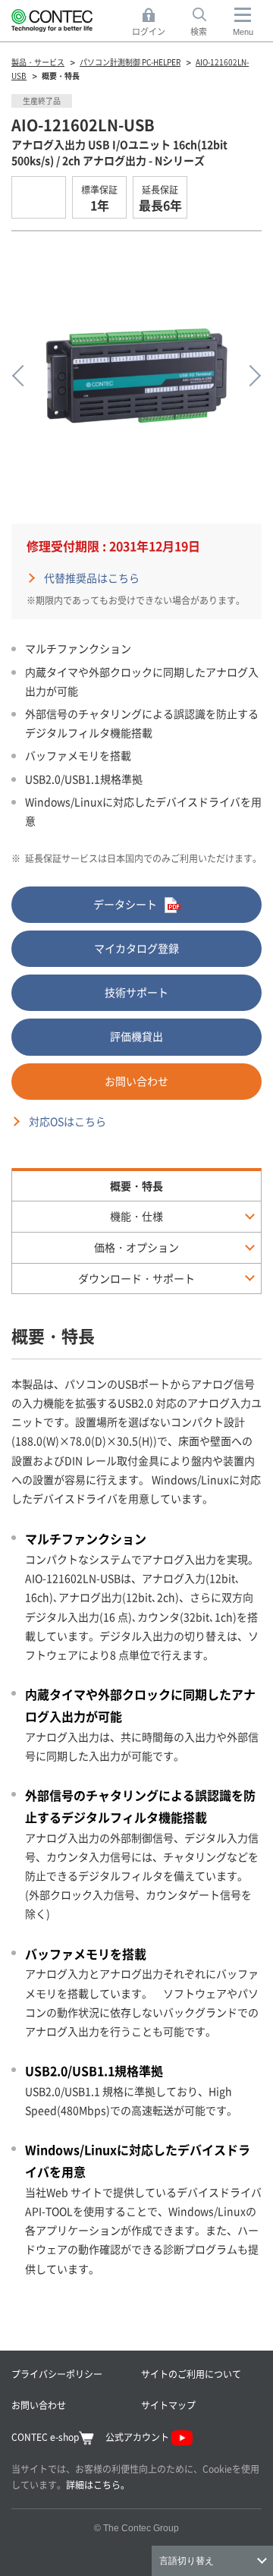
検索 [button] (207, 23)
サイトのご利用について (191, 2374)
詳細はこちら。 (98, 2485)
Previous (23, 376)
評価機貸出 (136, 1036)
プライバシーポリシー (57, 2374)
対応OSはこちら (67, 1121)
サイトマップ (168, 2405)
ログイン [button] (153, 23)
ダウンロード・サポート (136, 1278)
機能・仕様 (136, 1216)
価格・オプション (136, 1247)
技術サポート (136, 992)
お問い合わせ (136, 1081)
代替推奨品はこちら (92, 578)
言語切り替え (187, 2561)
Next (250, 376)
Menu (243, 32)
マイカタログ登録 (136, 948)
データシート (125, 904)
